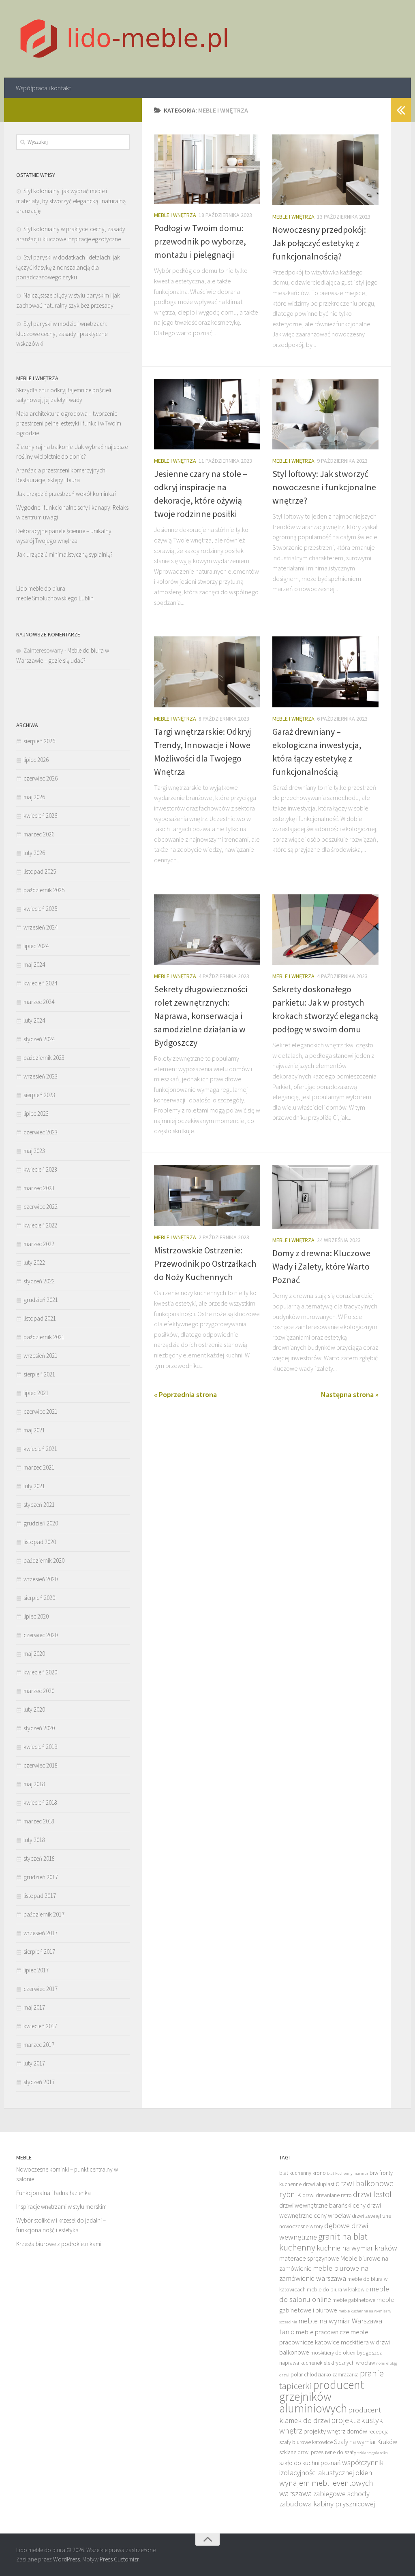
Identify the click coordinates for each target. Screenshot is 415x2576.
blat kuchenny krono (303, 2173)
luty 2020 (34, 1709)
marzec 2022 (39, 1244)
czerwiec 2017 (41, 1989)
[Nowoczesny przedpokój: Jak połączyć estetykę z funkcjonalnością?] (325, 170)
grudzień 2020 (41, 1523)
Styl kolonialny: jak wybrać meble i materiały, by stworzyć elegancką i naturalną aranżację (71, 201)
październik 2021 (44, 1337)
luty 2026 (34, 853)
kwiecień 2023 (40, 1169)
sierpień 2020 (39, 1598)
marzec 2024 (39, 1002)
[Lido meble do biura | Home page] (124, 39)
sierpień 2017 (39, 1952)
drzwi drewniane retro (327, 2195)
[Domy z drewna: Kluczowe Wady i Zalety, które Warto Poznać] (325, 1197)
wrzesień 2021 (41, 1356)
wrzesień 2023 (41, 1076)
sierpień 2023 (39, 1095)
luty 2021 (34, 1486)
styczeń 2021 (39, 1505)
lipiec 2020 (36, 1616)
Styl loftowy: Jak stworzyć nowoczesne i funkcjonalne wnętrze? (324, 487)
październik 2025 (44, 890)
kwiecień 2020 (40, 1672)
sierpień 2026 (39, 741)
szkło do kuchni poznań (310, 2463)
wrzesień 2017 (41, 1933)
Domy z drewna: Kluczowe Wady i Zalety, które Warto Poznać (321, 1266)
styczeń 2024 (39, 1039)
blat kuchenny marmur (348, 2173)
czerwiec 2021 (41, 1411)
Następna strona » (350, 1394)
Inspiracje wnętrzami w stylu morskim (61, 2207)
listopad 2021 (40, 1318)
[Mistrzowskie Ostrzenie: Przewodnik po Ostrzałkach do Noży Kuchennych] (207, 1195)
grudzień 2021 (41, 1300)
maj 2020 (34, 1654)
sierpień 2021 (39, 1374)
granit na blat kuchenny (323, 2242)
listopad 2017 (40, 1896)
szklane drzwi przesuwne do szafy (318, 2452)
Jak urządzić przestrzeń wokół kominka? (66, 494)
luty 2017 (34, 2063)
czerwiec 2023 (41, 1132)
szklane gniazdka (373, 2453)
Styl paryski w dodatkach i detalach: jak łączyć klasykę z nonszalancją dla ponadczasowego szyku (68, 267)
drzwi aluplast (319, 2184)
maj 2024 (34, 965)
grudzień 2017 (41, 1877)
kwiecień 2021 (40, 1449)
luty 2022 (34, 1262)
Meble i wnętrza (175, 215)
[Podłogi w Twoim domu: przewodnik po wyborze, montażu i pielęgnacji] (207, 169)
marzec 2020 (39, 1691)
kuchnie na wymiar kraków (357, 2248)
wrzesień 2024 (41, 927)
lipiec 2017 (36, 1970)
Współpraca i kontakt (43, 88)
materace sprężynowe (309, 2258)
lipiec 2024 (36, 946)
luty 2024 (34, 1020)
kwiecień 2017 (40, 2026)
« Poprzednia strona (185, 1394)
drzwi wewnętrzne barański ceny (322, 2205)
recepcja (379, 2432)
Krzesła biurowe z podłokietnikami (59, 2244)
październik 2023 (44, 1058)
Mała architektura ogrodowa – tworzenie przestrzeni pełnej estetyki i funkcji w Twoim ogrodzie (69, 423)
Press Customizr (119, 2559)
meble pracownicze (323, 2332)
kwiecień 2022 (40, 1225)
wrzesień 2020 (41, 1579)
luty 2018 (34, 1840)
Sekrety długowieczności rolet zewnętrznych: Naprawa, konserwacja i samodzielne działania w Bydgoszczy (201, 1016)
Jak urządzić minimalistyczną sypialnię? (64, 554)
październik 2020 (44, 1560)
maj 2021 (34, 1430)
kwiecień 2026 (40, 816)
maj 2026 (34, 797)
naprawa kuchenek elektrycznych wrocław (327, 2363)
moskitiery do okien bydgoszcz (346, 2353)
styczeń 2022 (39, 1281)
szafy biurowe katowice (306, 2442)
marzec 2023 (39, 1188)
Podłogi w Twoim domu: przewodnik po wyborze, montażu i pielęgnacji (200, 241)
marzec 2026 (39, 834)
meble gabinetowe (354, 2300)
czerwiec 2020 (41, 1635)
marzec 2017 (39, 2045)
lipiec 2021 (36, 1393)
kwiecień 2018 (40, 1803)
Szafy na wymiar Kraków (366, 2442)
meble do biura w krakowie (338, 2290)
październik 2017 (44, 1914)
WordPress (66, 2559)
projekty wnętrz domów (335, 2431)
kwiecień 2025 (40, 909)
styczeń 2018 (39, 1858)
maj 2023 (34, 1151)
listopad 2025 (40, 871)
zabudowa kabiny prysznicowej (327, 2504)
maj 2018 (34, 1784)
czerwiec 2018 (41, 1765)
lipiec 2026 (36, 760)
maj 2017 (34, 2007)
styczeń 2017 (39, 2082)
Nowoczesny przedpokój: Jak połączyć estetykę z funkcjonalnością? (319, 243)
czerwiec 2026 (41, 778)
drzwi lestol (372, 2194)
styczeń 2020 (39, 1728)
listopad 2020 (40, 1542)
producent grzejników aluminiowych (322, 2396)
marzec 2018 (39, 1821)
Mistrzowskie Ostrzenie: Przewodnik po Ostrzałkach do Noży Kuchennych (205, 1264)
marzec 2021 (39, 1467)
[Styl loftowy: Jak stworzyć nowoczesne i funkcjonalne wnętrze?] (325, 414)
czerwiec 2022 (41, 1207)
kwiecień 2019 (40, 1747)
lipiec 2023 (36, 1114)
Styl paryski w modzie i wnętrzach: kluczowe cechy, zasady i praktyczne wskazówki (62, 334)
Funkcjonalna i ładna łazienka (53, 2193)
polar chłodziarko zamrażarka (325, 2375)
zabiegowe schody (341, 2494)
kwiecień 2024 (40, 983)
